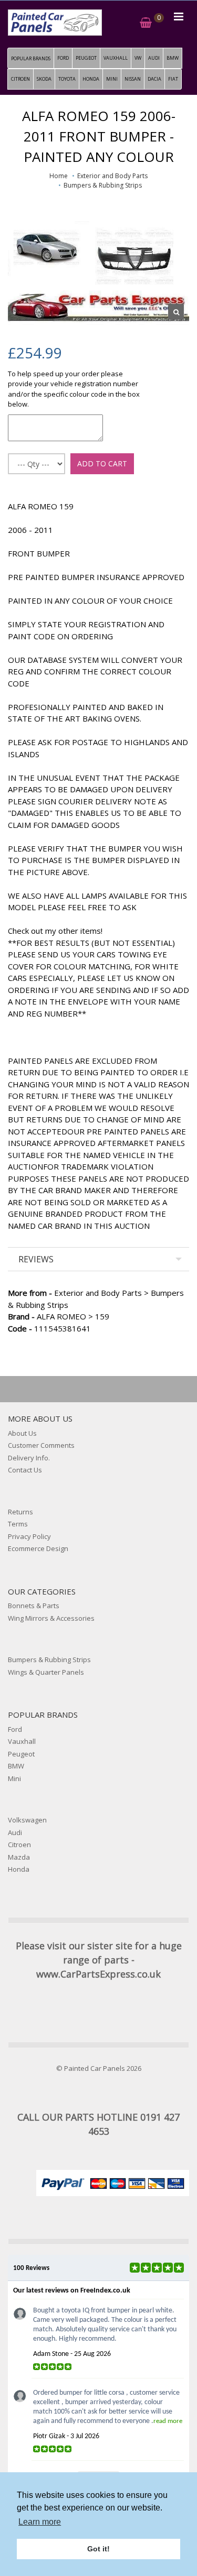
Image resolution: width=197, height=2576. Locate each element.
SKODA (44, 79)
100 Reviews (31, 2268)
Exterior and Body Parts (112, 176)
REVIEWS (36, 1259)
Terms (18, 1524)
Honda (19, 1869)
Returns (20, 1512)
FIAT (173, 79)
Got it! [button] (98, 2549)
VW (138, 58)
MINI (112, 79)
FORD (63, 58)
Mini (14, 1778)
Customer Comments (41, 1445)
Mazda (19, 1857)
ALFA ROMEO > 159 (59, 1316)
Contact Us (25, 1470)
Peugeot (21, 1754)
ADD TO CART (102, 463)
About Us (22, 1433)
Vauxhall (22, 1741)
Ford (15, 1729)
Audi (15, 1832)
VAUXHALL (116, 58)
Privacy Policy (29, 1536)
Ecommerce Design (38, 1548)
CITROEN (20, 79)
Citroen (19, 1844)
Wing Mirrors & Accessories (51, 1618)
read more (168, 2421)
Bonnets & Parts (34, 1606)
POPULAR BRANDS (31, 58)
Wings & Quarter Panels (46, 1672)
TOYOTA (67, 79)
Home (59, 176)
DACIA (154, 79)
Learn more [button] (40, 2522)
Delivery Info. (29, 1458)
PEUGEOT (86, 58)
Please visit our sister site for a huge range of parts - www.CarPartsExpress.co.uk (99, 1960)
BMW (173, 58)
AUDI (154, 58)
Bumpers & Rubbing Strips (103, 185)
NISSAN (133, 79)
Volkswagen (27, 1820)
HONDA (91, 79)
